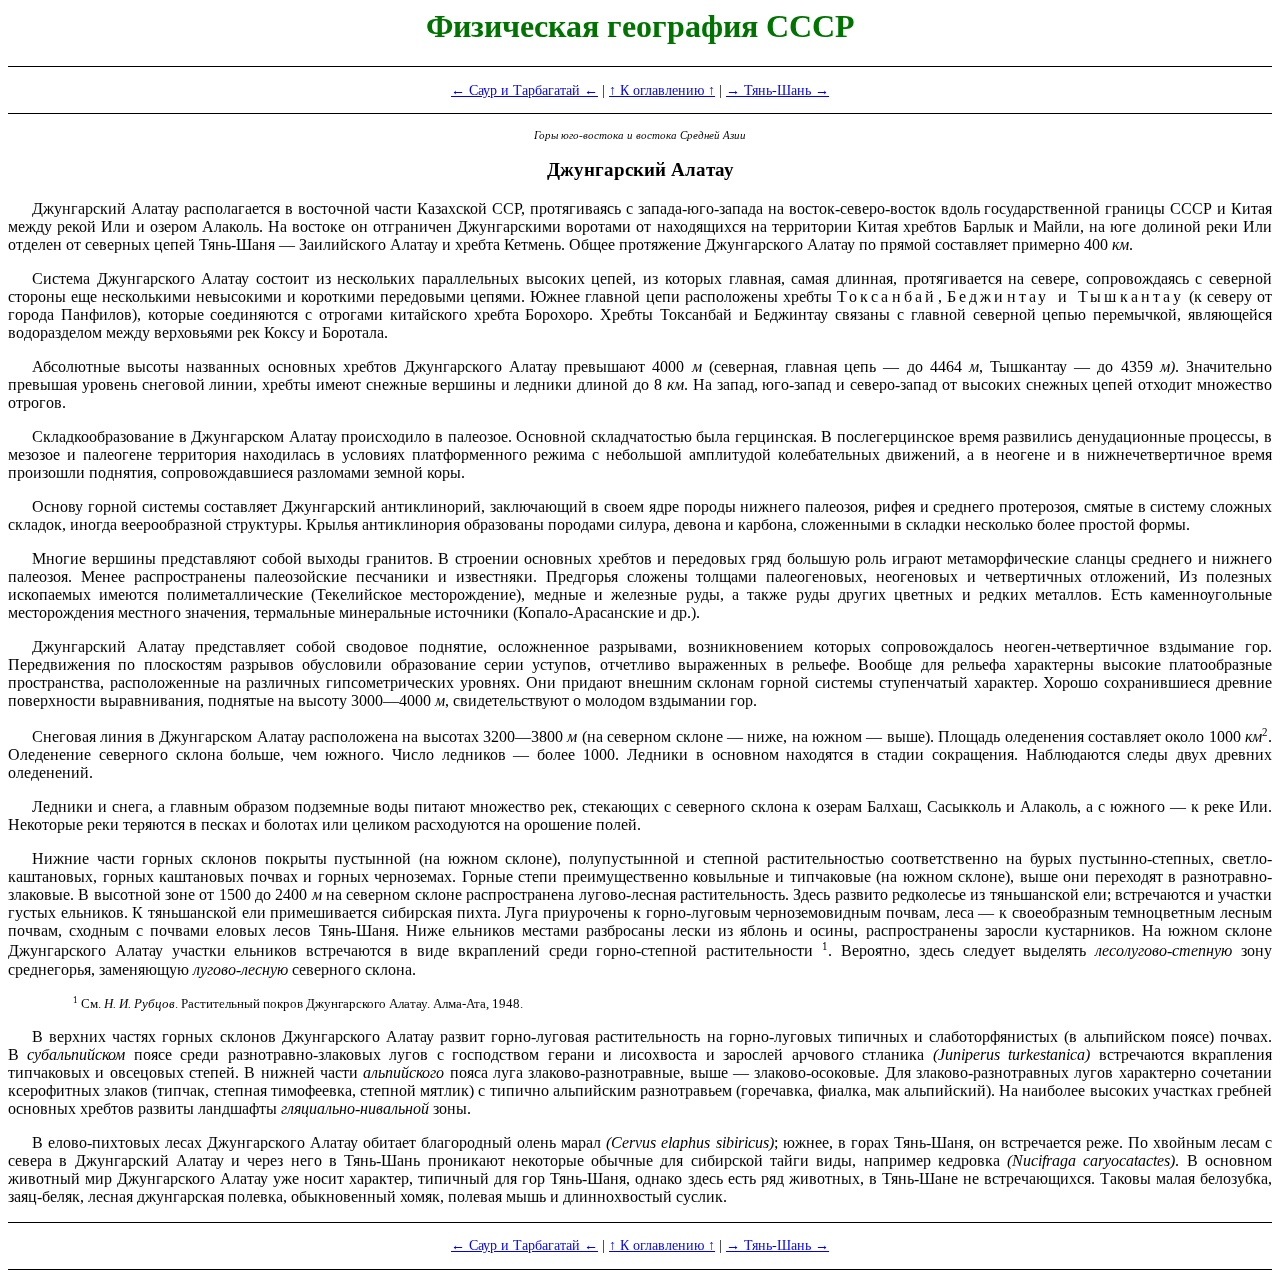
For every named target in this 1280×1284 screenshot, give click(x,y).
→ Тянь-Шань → (777, 90)
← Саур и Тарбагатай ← (524, 90)
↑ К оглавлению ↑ (662, 90)
